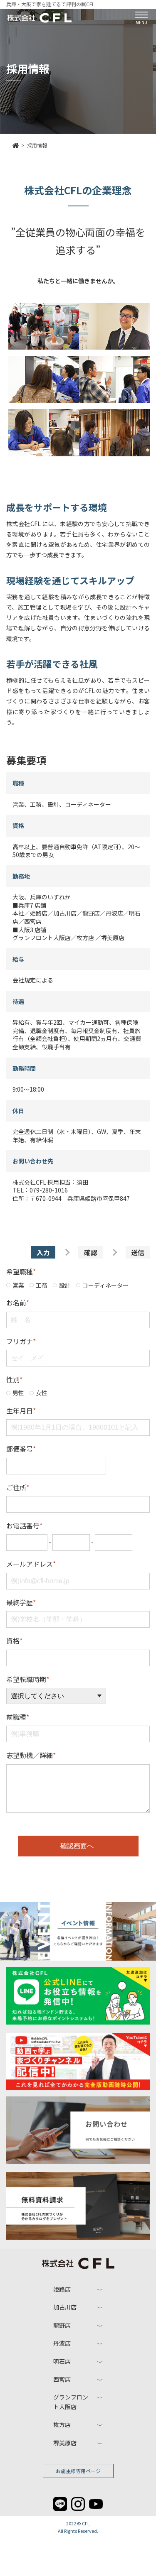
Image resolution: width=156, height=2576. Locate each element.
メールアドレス (31, 1564)
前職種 (18, 1717)
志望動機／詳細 (31, 1755)
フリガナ (21, 1341)
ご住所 (18, 1487)
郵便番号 (21, 1449)
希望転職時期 (28, 1679)
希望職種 (21, 1271)
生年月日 (21, 1410)
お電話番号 (24, 1526)
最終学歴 (21, 1602)
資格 (14, 1641)
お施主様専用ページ (78, 2471)
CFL (86, 2523)
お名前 (18, 1303)
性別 (14, 1379)
